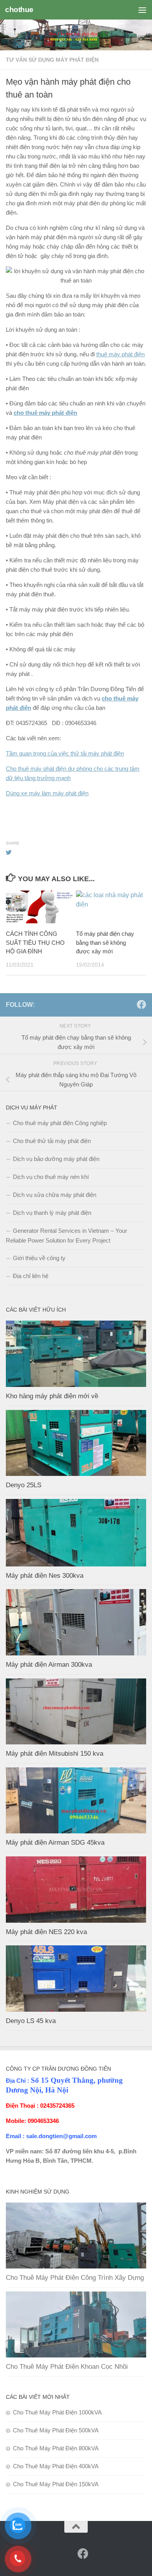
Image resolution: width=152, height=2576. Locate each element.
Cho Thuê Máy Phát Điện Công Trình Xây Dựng (75, 2278)
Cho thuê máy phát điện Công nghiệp (60, 1123)
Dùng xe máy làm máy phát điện (47, 793)
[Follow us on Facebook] (141, 1004)
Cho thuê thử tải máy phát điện (52, 1141)
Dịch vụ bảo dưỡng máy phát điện (56, 1159)
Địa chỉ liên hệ (31, 1276)
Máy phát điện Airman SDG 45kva (55, 1843)
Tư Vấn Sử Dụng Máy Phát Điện (52, 60)
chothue (19, 10)
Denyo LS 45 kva (31, 2021)
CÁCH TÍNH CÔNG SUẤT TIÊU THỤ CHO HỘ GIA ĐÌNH (35, 942)
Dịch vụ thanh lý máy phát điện (52, 1213)
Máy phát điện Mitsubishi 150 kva (55, 1754)
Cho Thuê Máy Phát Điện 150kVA (56, 2484)
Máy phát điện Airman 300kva (49, 1665)
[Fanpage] (129, 1005)
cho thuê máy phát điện (45, 413)
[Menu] (142, 10)
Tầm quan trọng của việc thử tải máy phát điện (65, 753)
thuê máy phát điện (120, 354)
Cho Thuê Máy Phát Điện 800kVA (56, 2448)
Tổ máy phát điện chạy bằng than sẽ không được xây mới (105, 942)
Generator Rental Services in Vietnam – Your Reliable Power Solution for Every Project (66, 1236)
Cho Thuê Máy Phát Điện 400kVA (56, 2466)
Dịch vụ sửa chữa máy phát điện (55, 1195)
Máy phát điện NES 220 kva (46, 1932)
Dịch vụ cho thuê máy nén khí (51, 1177)
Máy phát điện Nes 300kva (45, 1576)
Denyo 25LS (24, 1485)
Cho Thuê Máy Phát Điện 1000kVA (57, 2412)
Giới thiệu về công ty (39, 1258)
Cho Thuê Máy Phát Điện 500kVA (56, 2430)
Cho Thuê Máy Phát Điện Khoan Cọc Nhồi (67, 2367)
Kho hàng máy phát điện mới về (52, 1396)
